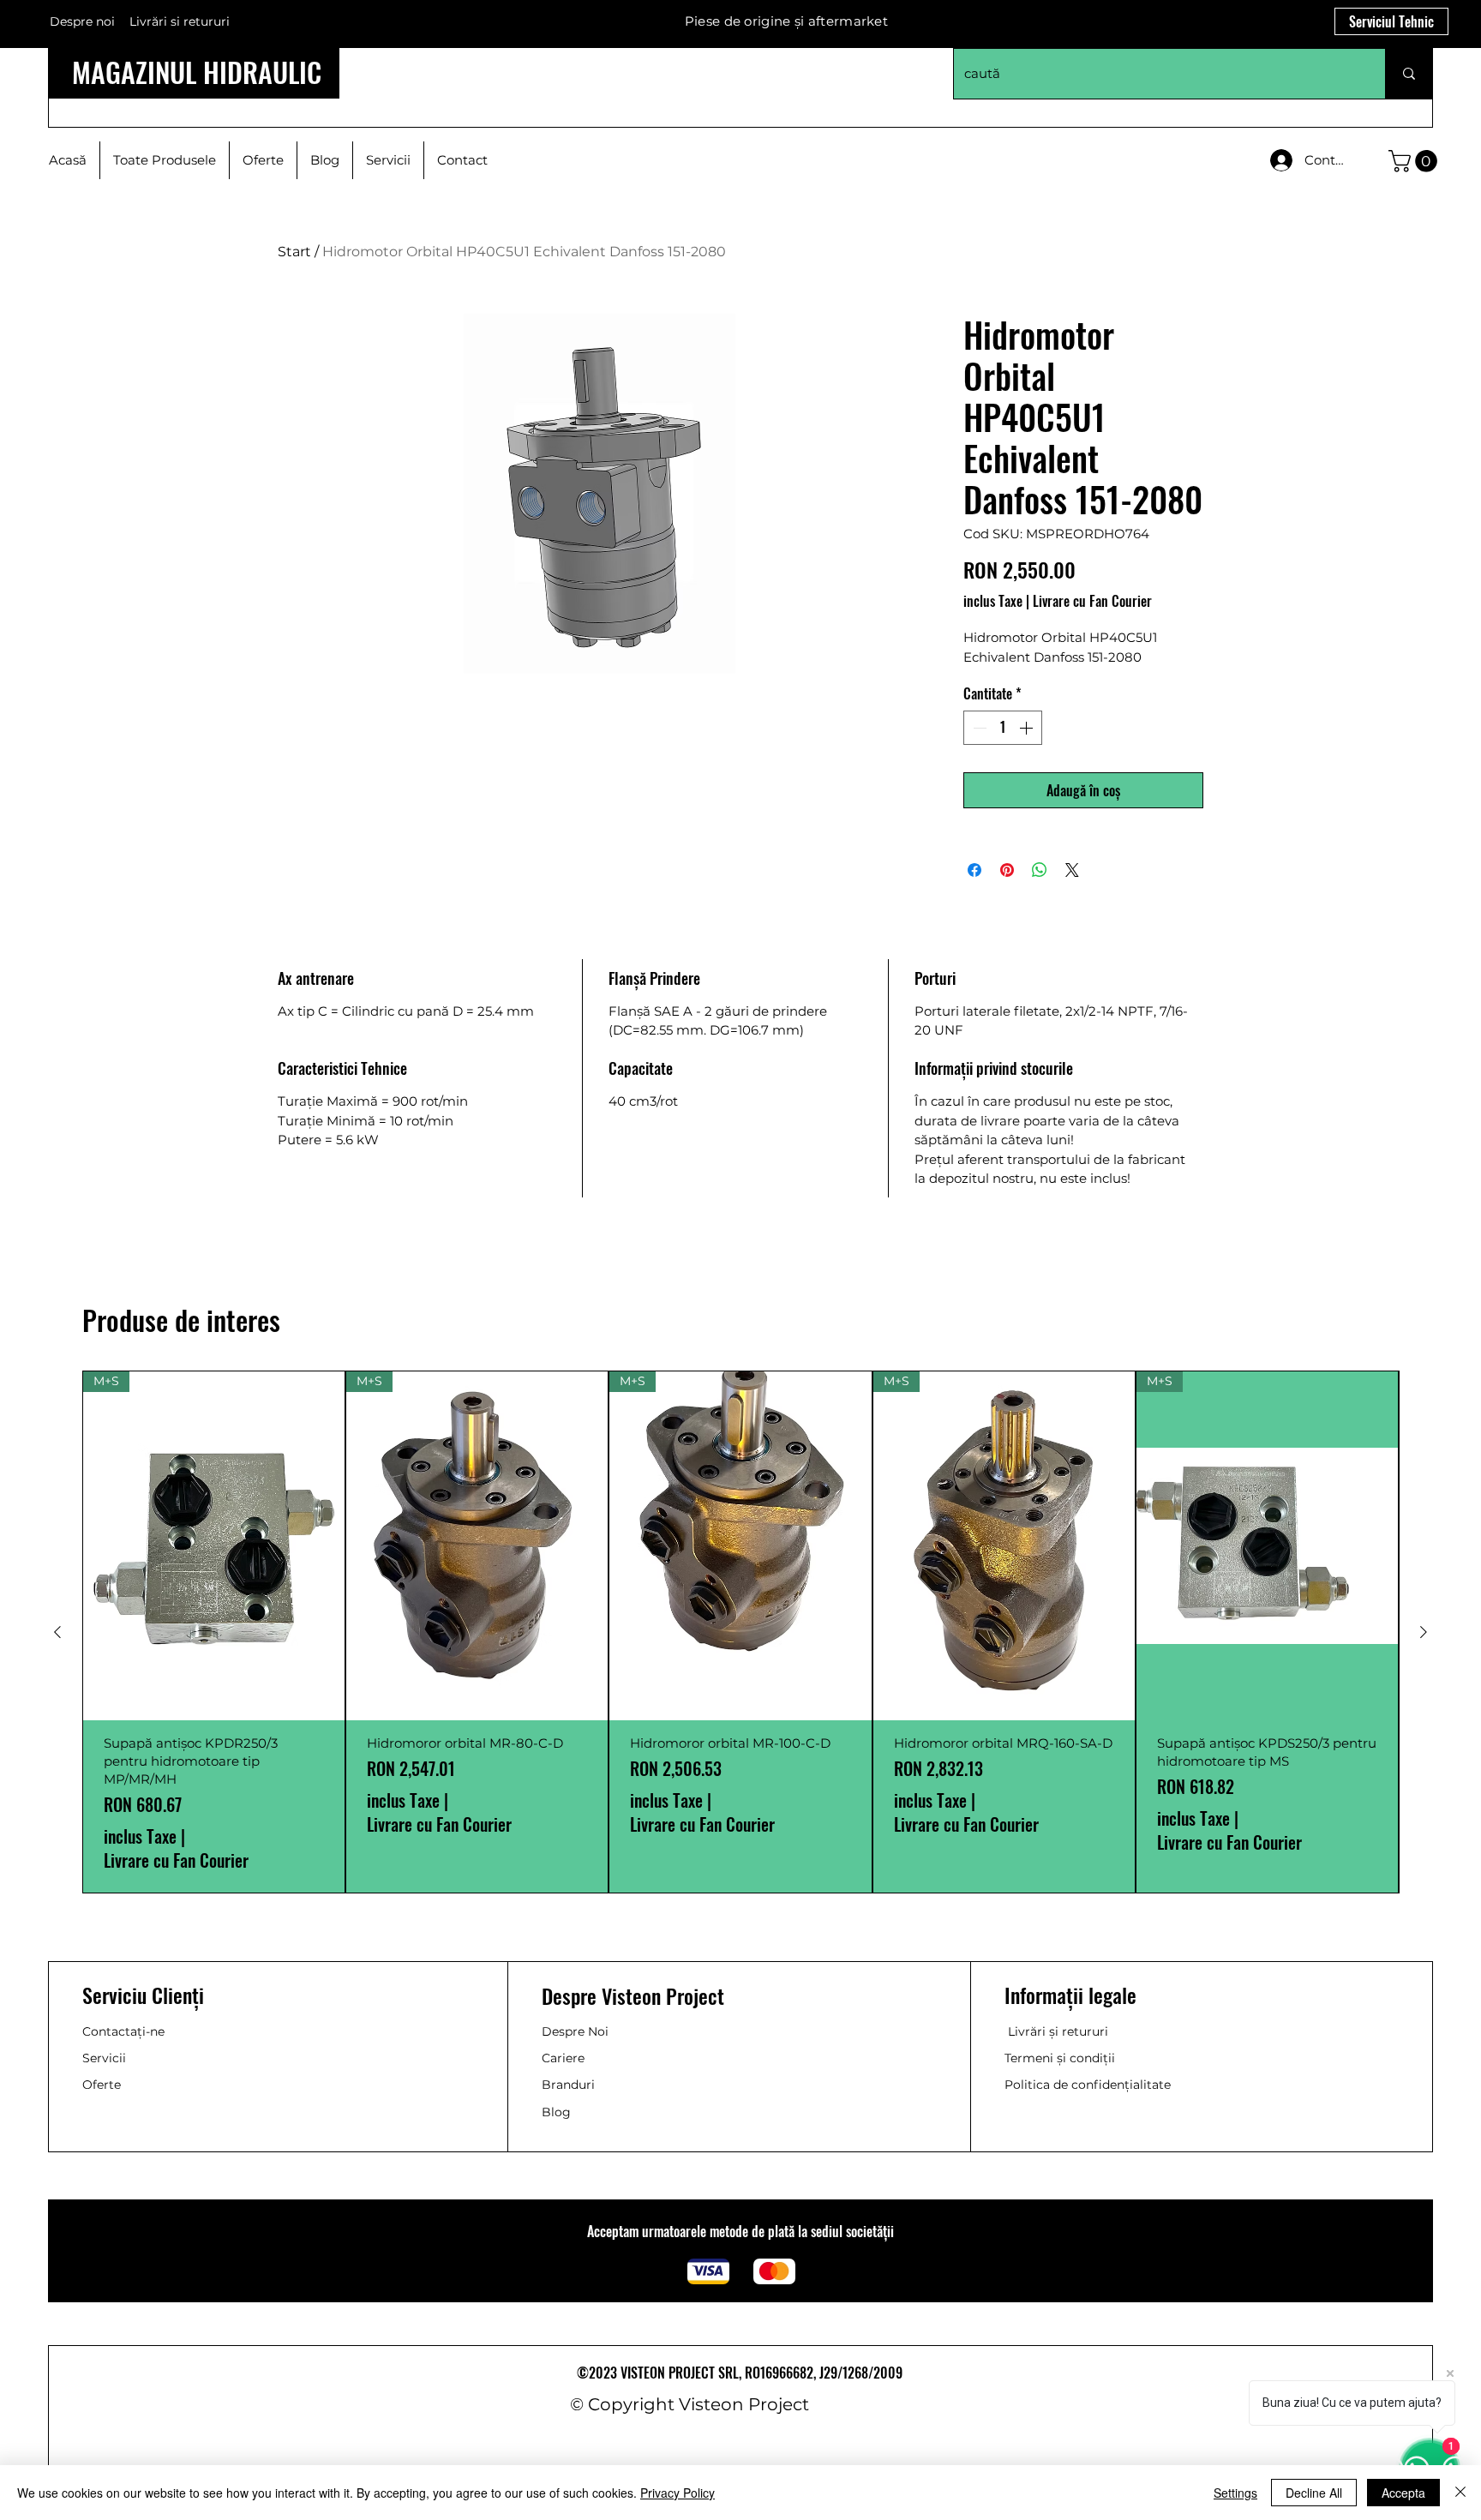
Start (294, 252)
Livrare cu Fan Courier (1092, 601)
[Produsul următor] (1424, 1632)
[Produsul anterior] (57, 1632)
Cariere (563, 2058)
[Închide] (1460, 2493)
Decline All (1314, 2493)
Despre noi (82, 21)
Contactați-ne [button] (123, 2031)
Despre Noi (575, 2031)
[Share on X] (1072, 870)
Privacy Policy (678, 2493)
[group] (740, 1632)
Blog (556, 2112)
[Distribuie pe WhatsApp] (1040, 870)
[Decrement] (978, 728)
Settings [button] (1235, 2493)
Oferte (102, 2085)
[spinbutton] (1003, 728)
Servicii (104, 2058)
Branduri (568, 2085)
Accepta (1403, 2493)
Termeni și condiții (1060, 2058)
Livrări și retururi (1058, 2031)
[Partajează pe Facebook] (974, 870)
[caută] (1409, 74)
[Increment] (1028, 728)
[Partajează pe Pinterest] (1007, 870)
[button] (1415, 161)
